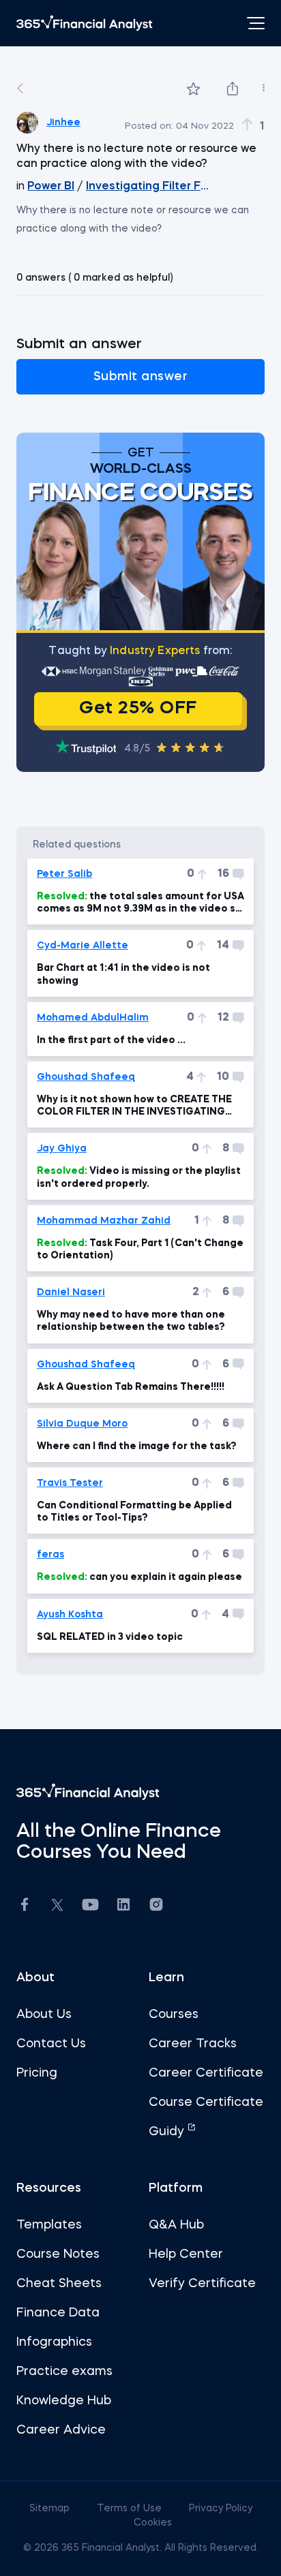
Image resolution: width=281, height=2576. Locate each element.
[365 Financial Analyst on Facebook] (25, 1907)
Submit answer (141, 377)
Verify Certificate (202, 2284)
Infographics (54, 2342)
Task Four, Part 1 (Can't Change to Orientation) (140, 1250)
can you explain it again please (139, 1577)
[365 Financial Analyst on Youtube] (90, 1907)
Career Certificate (206, 2073)
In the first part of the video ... (111, 1040)
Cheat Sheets (59, 2284)
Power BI (51, 187)
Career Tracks (193, 2044)
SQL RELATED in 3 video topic (110, 1637)
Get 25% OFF (138, 709)
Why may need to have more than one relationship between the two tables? (131, 1321)
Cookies (153, 2523)
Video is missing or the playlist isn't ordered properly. (139, 1177)
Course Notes (58, 2254)
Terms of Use (131, 2509)
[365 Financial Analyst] (85, 23)
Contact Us (51, 2044)
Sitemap (51, 2509)
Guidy (168, 2132)
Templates (49, 2225)
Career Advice (61, 2430)
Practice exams (64, 2372)
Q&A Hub (176, 2225)
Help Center (186, 2254)
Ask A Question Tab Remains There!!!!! (131, 1387)
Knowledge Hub (64, 2401)
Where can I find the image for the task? (137, 1446)
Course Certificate (206, 2102)
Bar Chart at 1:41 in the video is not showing (123, 974)
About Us (44, 2015)
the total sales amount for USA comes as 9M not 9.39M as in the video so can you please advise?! (140, 903)
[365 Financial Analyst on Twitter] (57, 1907)
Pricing (37, 2073)
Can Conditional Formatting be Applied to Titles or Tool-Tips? (134, 1512)
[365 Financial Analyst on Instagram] (156, 1907)
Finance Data (58, 2313)
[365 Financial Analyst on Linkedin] (123, 1907)
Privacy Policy (221, 2509)
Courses (174, 2015)
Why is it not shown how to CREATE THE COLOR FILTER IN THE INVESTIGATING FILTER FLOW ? (134, 1106)
